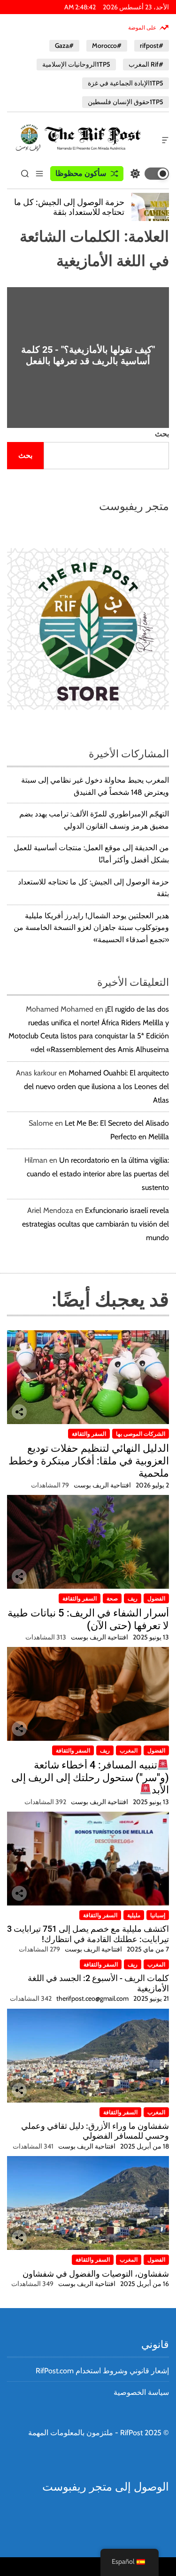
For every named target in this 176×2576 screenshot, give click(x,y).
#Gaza (64, 46)
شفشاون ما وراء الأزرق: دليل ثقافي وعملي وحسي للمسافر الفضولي (95, 2131)
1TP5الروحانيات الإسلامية (76, 64)
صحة (112, 1598)
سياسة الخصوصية (141, 2392)
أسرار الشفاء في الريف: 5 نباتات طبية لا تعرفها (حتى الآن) (88, 1619)
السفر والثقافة (89, 1434)
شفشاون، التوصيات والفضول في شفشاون (96, 2274)
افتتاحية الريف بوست (102, 1485)
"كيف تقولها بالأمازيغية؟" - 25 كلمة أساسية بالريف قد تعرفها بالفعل (88, 355)
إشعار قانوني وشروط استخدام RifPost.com (102, 2371)
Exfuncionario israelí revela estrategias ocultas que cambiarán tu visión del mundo (96, 1224)
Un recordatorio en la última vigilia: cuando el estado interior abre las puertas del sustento (98, 1174)
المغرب (129, 1750)
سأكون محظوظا (81, 173)
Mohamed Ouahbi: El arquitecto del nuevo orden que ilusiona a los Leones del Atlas (96, 1086)
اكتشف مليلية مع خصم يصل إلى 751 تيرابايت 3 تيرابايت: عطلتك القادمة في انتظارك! (88, 1934)
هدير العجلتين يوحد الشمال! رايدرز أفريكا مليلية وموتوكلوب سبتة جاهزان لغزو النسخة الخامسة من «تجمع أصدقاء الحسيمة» (91, 928)
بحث (162, 434)
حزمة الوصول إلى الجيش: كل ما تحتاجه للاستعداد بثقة (69, 207)
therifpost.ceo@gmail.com (92, 1998)
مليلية (134, 1915)
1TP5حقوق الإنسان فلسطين (126, 102)
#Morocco (107, 46)
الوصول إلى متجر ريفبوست (106, 2487)
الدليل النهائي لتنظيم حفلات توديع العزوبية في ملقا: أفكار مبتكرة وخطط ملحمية (89, 1461)
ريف (133, 1598)
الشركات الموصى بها (141, 1434)
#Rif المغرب (146, 64)
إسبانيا (158, 1915)
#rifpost (152, 46)
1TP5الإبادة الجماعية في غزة (126, 83)
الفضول (156, 1598)
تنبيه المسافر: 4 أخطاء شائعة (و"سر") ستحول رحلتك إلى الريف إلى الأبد (90, 1777)
